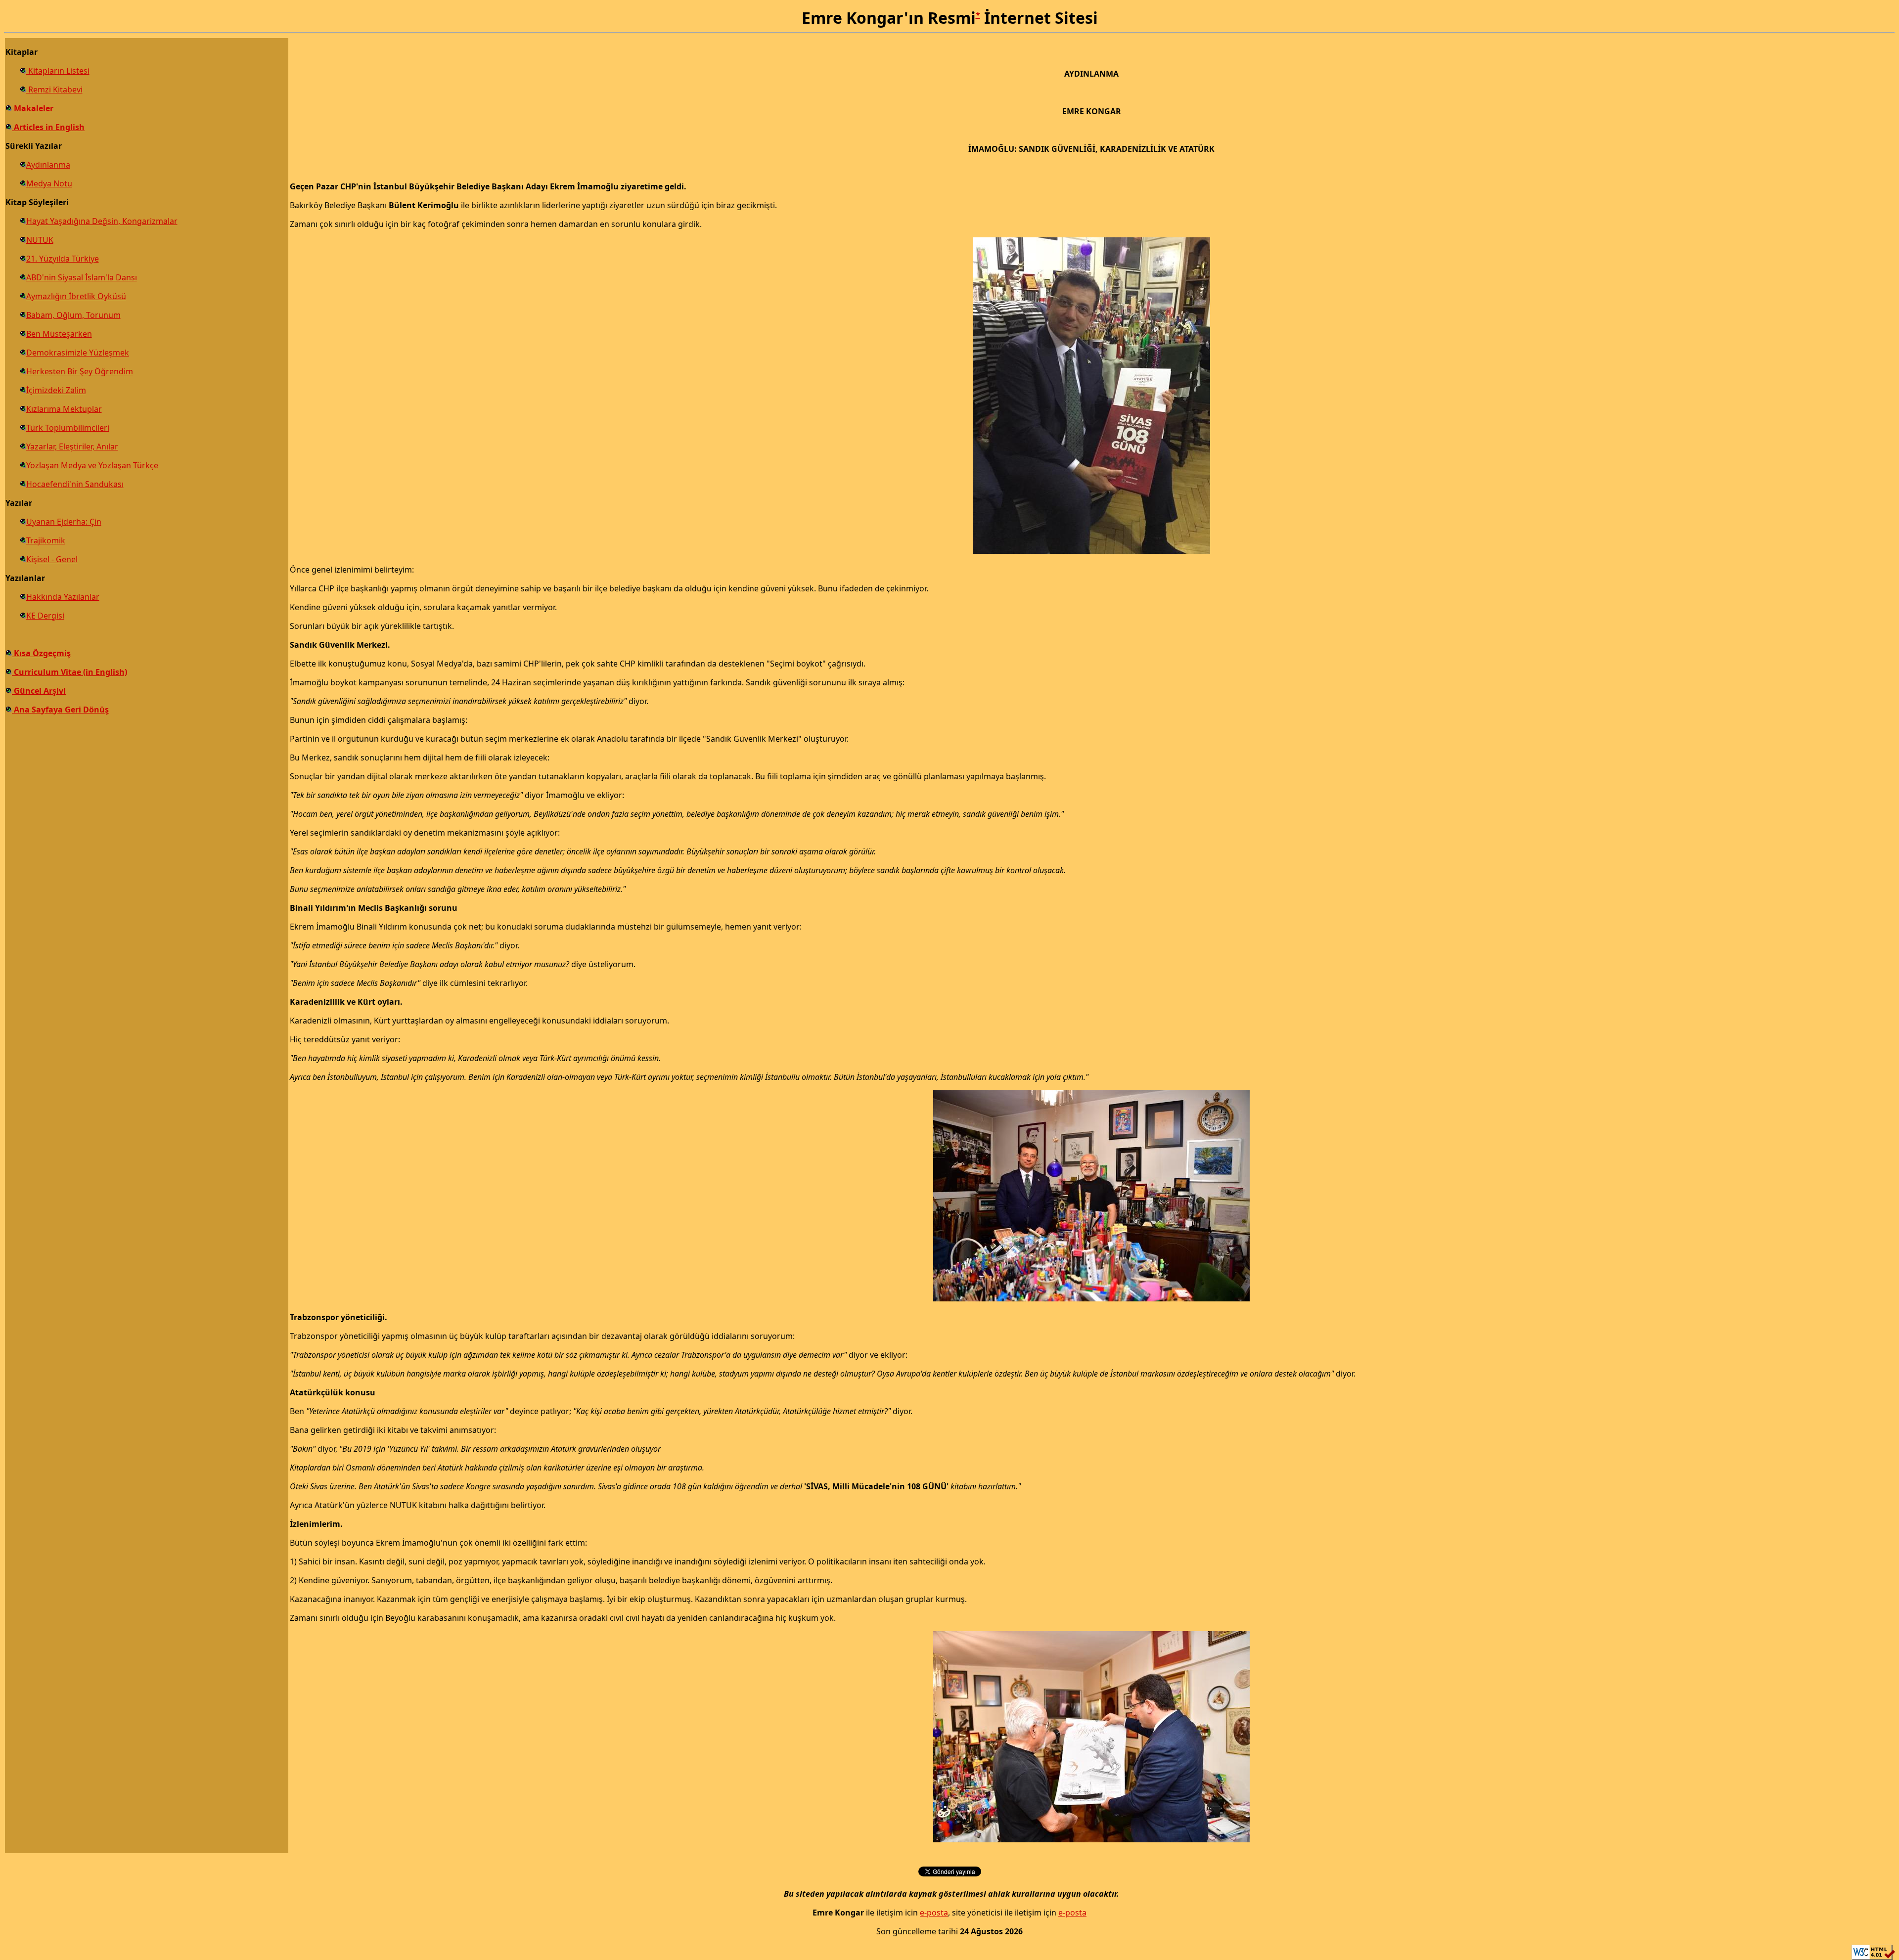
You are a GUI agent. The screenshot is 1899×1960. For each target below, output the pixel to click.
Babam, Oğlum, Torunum (73, 315)
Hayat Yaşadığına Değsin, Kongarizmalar (102, 221)
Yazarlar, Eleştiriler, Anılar (72, 446)
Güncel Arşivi (39, 691)
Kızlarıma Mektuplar (64, 409)
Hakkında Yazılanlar (63, 597)
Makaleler (33, 108)
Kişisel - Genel (52, 559)
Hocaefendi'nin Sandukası (75, 484)
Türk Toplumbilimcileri (68, 428)
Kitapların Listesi (58, 71)
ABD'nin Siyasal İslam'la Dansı (82, 277)
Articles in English (48, 127)
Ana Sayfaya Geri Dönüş (60, 710)
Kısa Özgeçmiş (41, 653)
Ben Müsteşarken (59, 334)
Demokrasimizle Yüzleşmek (78, 353)
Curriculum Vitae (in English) (69, 672)
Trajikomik (46, 540)
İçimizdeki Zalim (56, 390)
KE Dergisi (45, 616)
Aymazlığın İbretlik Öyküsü (76, 296)
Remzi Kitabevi (54, 89)
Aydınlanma (48, 165)
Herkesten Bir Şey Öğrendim (80, 371)
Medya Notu (49, 183)
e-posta (934, 1913)
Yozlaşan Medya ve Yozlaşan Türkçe (92, 465)
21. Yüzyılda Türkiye (63, 259)
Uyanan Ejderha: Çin (64, 522)
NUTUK (40, 240)
